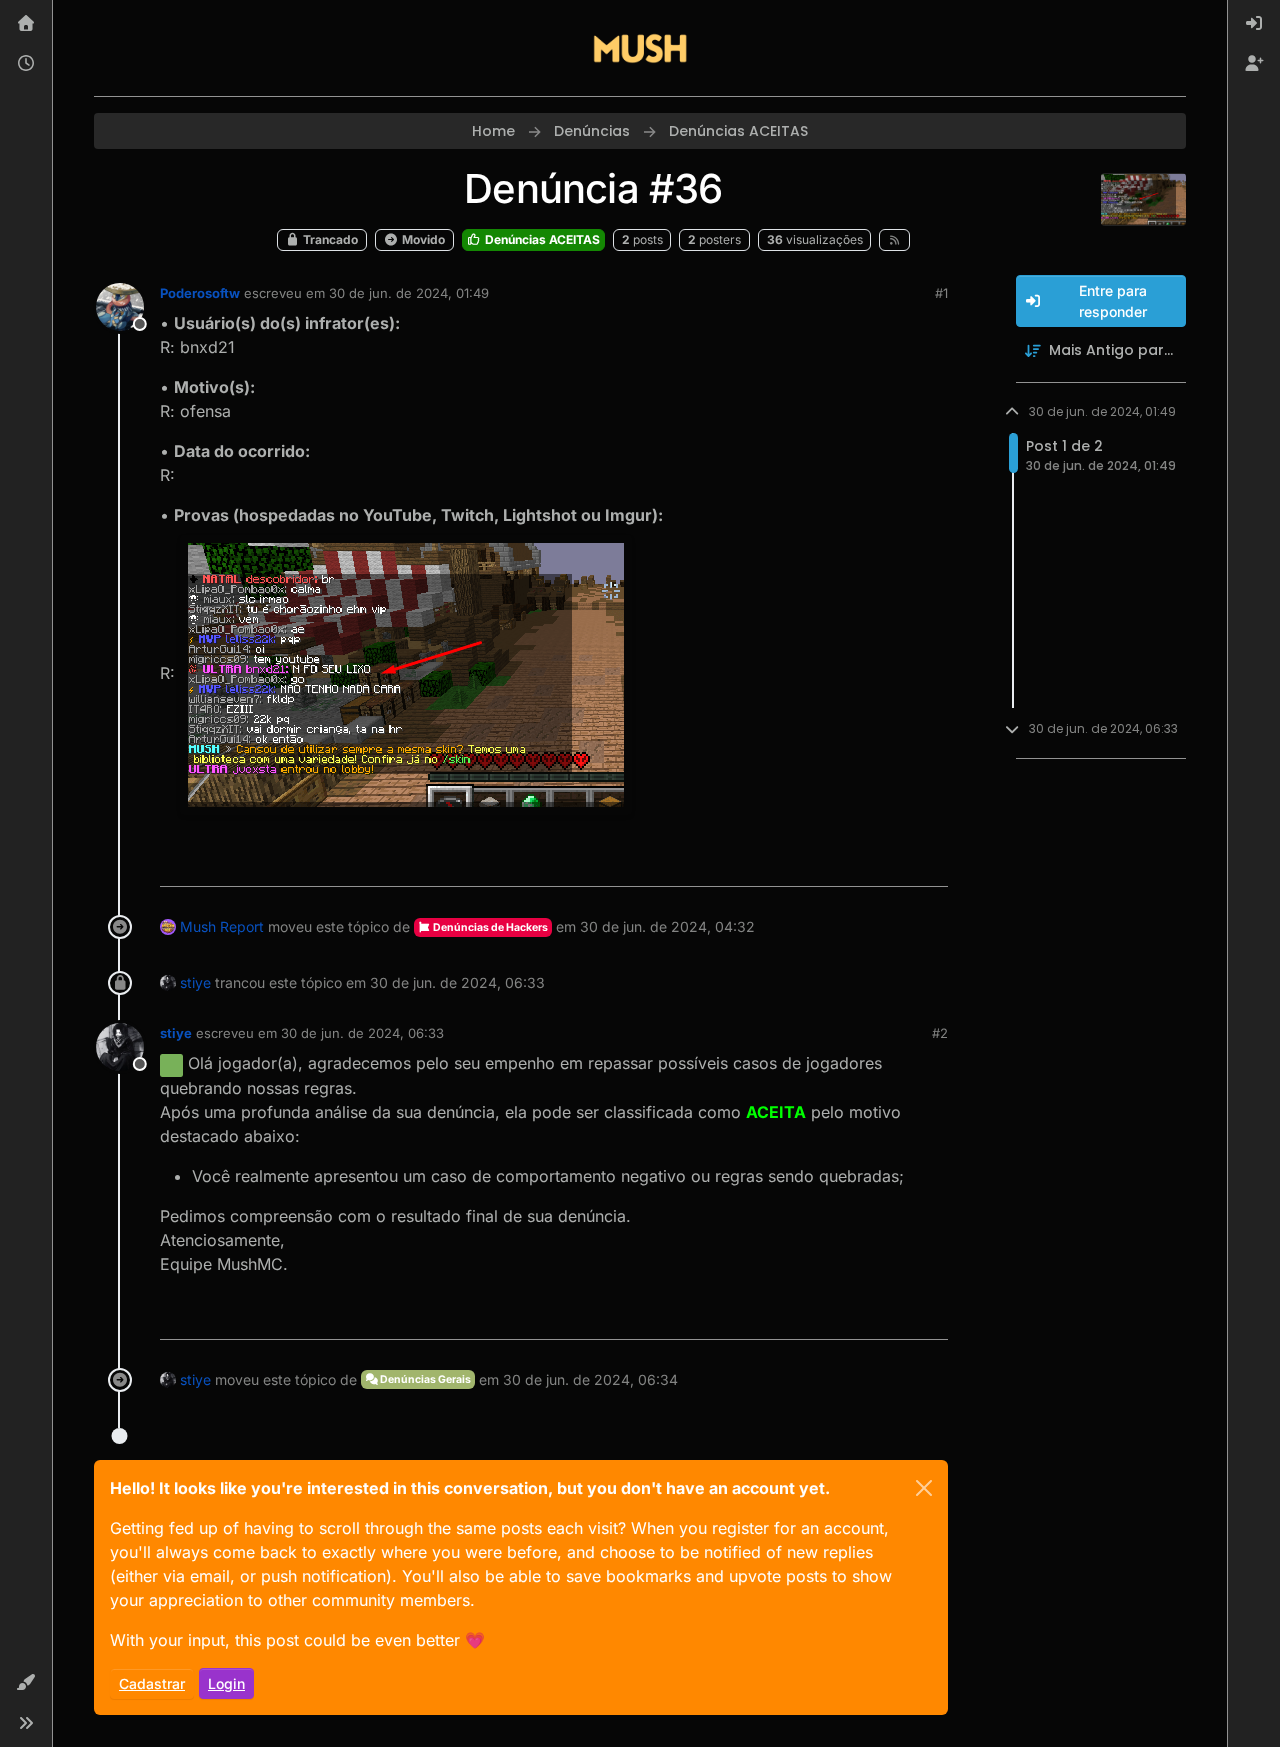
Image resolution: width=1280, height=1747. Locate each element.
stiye (195, 982)
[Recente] (26, 64)
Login (226, 1683)
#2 (940, 1033)
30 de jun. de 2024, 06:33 (362, 1033)
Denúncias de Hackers (489, 927)
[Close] (924, 1488)
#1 (941, 293)
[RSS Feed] (894, 240)
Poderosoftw (200, 293)
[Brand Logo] (640, 48)
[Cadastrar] (1254, 64)
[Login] (1254, 24)
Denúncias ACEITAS (541, 239)
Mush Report (222, 926)
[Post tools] (930, 862)
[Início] (26, 24)
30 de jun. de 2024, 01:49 (409, 293)
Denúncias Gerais (424, 1379)
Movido (422, 239)
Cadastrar (152, 1683)
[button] (26, 1683)
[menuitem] (1254, 24)
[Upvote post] (860, 862)
